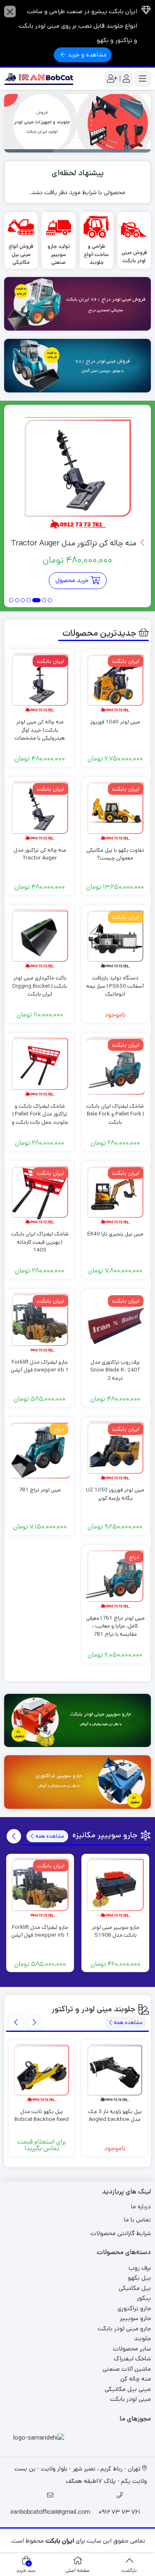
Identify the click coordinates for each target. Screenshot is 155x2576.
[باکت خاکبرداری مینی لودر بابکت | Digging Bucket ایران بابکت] (40, 939)
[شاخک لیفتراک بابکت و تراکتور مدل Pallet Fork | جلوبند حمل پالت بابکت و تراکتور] (40, 1067)
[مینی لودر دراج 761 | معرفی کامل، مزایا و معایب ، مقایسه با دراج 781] (116, 1579)
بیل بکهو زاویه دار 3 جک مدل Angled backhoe (115, 2116)
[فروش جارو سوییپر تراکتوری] (77, 1782)
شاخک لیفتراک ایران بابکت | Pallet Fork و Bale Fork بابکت (115, 1114)
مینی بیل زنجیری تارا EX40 (115, 1234)
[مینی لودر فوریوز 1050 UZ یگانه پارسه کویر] (116, 1451)
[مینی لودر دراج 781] (40, 1451)
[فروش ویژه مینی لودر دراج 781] (77, 366)
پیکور (144, 2298)
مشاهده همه (49, 1836)
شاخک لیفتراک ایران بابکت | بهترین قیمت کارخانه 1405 (40, 1242)
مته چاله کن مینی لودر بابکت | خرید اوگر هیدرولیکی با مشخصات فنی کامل (40, 734)
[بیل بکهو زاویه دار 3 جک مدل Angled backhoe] (115, 2073)
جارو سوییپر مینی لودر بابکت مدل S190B (116, 1931)
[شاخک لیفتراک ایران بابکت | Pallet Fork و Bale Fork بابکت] (116, 1067)
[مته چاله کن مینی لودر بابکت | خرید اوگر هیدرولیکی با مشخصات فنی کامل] (40, 683)
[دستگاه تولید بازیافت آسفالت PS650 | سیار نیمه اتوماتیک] (116, 939)
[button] (50, 601)
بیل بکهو (139, 2278)
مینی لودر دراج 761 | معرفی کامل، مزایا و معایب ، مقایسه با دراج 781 (115, 1626)
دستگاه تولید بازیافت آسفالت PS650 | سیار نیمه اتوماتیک (115, 986)
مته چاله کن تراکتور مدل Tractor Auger (75, 543)
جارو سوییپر (135, 2318)
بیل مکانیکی (135, 2288)
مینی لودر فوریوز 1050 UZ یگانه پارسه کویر (115, 1494)
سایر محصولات (132, 2349)
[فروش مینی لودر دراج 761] (77, 304)
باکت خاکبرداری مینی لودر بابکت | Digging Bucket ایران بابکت (40, 986)
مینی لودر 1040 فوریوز (115, 722)
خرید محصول (72, 580)
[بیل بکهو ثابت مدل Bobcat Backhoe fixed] (42, 2073)
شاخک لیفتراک (132, 2359)
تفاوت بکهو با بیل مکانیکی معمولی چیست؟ (115, 854)
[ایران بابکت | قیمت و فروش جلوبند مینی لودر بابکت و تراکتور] (39, 79)
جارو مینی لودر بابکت (124, 2328)
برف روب (140, 2268)
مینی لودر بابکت (130, 2399)
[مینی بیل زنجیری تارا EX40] (116, 1195)
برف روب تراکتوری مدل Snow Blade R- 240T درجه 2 (115, 1370)
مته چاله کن (136, 2379)
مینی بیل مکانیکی (128, 2389)
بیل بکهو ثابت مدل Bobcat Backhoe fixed (42, 2116)
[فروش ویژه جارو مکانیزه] (77, 1721)
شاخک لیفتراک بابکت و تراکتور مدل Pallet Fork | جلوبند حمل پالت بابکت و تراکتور (40, 1118)
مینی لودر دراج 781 (40, 1490)
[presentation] (14, 1836)
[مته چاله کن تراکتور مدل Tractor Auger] (78, 473)
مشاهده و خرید (87, 55)
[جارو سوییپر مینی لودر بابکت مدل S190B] (115, 1888)
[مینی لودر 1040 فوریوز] (116, 683)
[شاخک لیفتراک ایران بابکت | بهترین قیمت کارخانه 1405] (40, 1195)
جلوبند (142, 2338)
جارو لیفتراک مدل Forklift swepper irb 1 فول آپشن (40, 1366)
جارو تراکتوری (134, 2308)
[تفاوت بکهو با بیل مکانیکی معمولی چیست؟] (116, 811)
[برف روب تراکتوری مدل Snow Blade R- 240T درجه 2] (116, 1323)
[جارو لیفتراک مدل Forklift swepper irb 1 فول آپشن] (40, 1323)
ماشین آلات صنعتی (127, 2369)
